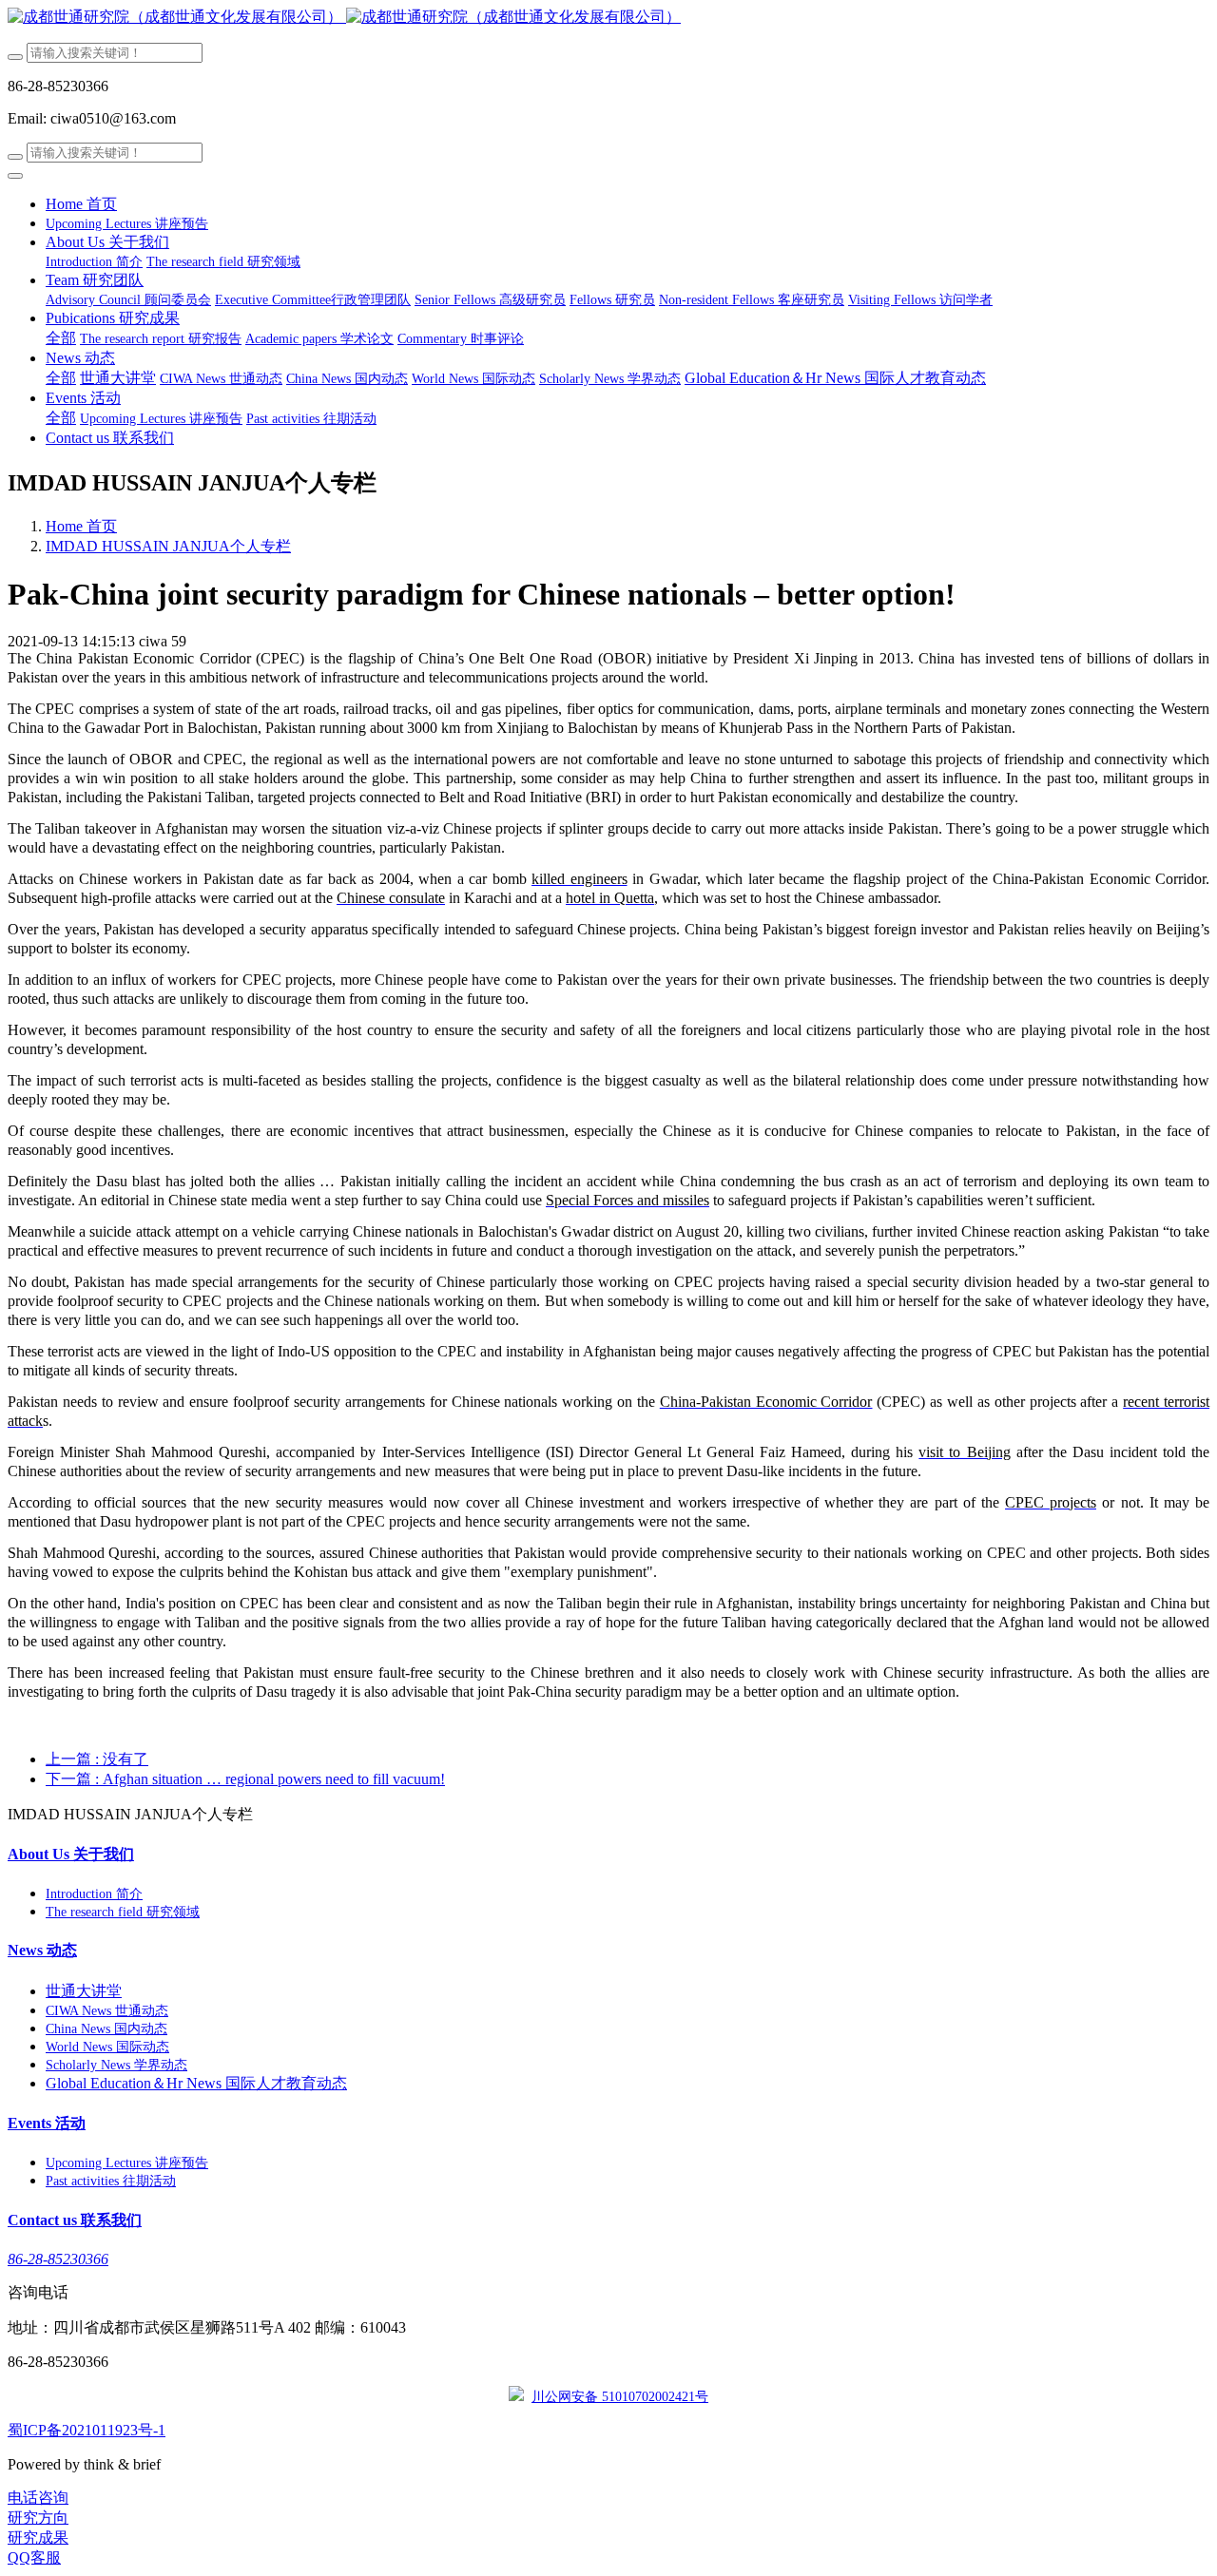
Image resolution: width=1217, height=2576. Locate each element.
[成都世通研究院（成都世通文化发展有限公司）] (608, 18)
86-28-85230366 (58, 2259)
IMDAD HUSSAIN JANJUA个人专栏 (168, 546)
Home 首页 (81, 204)
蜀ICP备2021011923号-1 (87, 2430)
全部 (61, 338)
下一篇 (245, 1779)
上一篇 (97, 1759)
